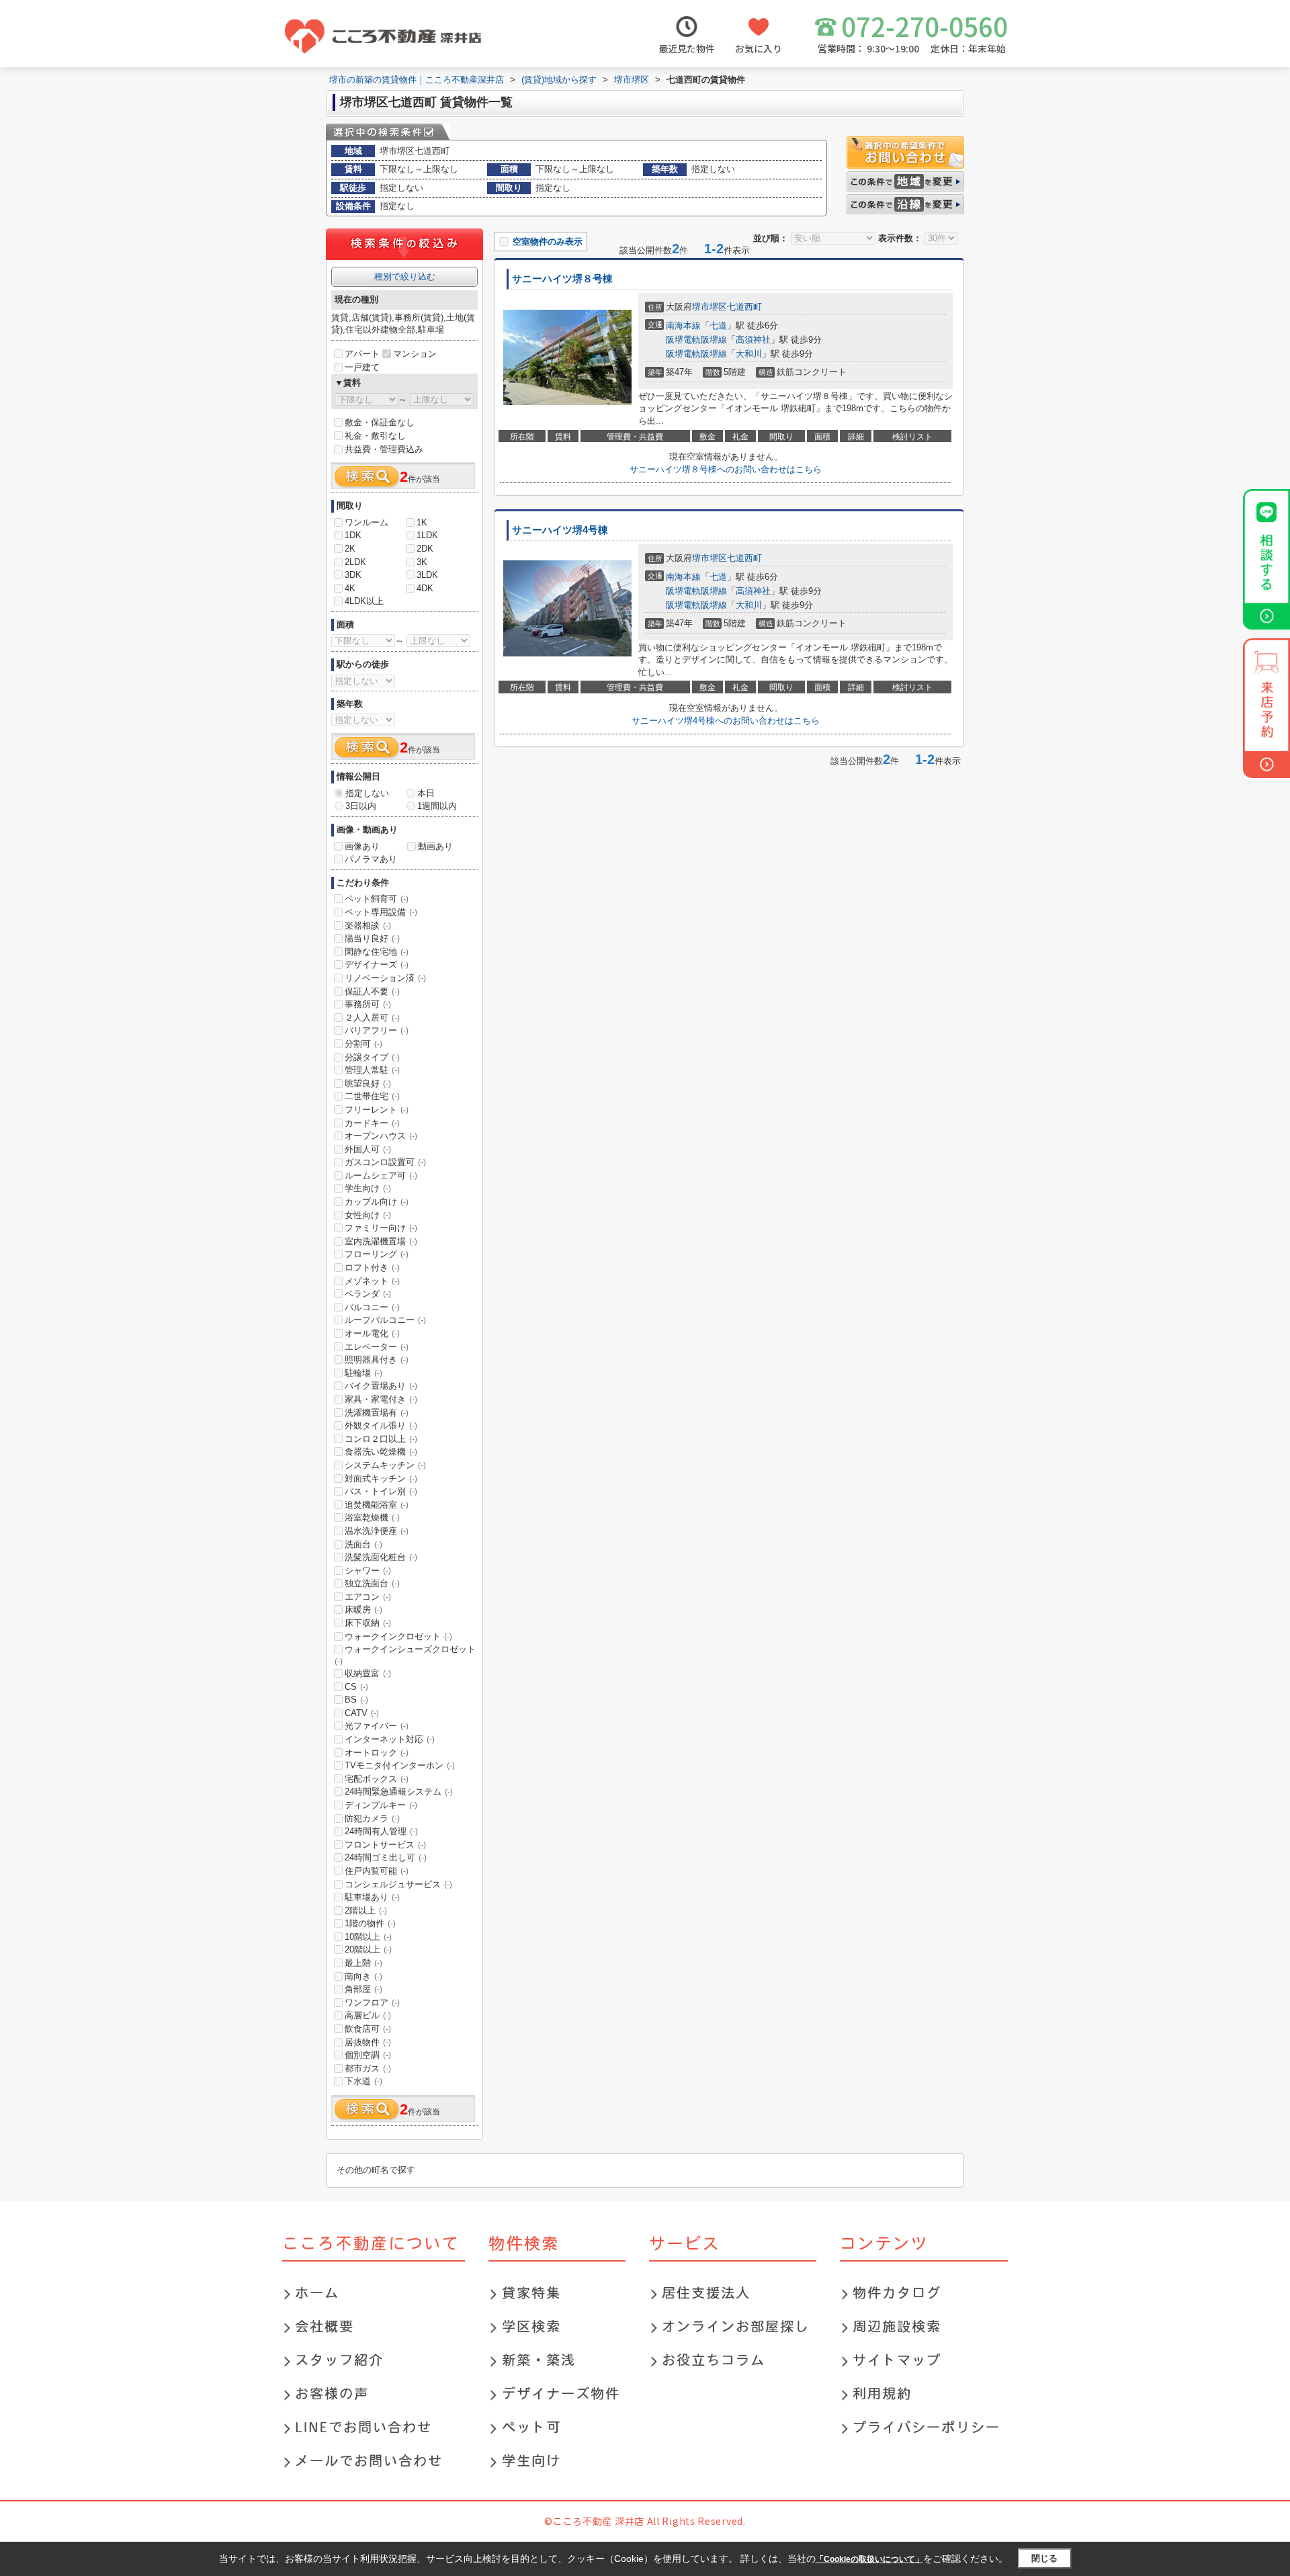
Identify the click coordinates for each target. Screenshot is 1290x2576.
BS (356, 1700)
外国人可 (368, 1149)
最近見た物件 (687, 48)
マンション (415, 354)
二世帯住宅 (372, 1096)
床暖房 (363, 1609)
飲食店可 (368, 2029)
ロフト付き (372, 1268)
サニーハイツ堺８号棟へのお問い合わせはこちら (726, 469)
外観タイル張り (381, 1425)
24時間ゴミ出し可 (386, 1857)
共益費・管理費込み (384, 449)
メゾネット (372, 1281)
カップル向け (377, 1202)
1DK (353, 535)
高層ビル (368, 2015)
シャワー (368, 1571)
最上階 (363, 1963)
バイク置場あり (381, 1386)
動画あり (435, 846)
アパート (362, 354)
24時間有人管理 (381, 1831)
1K (422, 522)
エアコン (368, 1597)
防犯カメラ (372, 1818)
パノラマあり (371, 859)
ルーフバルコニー (385, 1320)
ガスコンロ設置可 (385, 1162)
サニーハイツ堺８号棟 (562, 279)
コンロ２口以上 (381, 1439)
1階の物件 (370, 1923)
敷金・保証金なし (380, 422)
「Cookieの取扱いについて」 (869, 2559)
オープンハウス (381, 1136)
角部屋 (363, 1989)
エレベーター (377, 1347)
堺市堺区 (709, 307)
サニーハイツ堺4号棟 (560, 530)
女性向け (368, 1215)
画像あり (362, 846)
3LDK (427, 575)
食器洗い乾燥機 (381, 1452)
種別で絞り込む (405, 276)
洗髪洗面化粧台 (381, 1557)
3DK (353, 575)
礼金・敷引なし (375, 436)
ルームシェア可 (381, 1175)
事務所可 (368, 1004)
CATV (362, 1713)
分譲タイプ (372, 1057)
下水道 (363, 2081)
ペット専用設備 (381, 912)
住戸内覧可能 (377, 1871)
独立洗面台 (372, 1583)
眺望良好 (368, 1083)
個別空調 (368, 2055)
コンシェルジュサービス (398, 1884)
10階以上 (368, 1937)
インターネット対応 (390, 1739)
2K (350, 549)
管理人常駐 (372, 1070)
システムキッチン (385, 1465)
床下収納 (368, 1623)
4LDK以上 (364, 601)
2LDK (355, 562)
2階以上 (366, 1910)
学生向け (368, 1188)
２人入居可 (372, 1018)
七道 (718, 326)
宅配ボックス (377, 1779)
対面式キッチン (381, 1478)
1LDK (427, 535)
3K (422, 562)
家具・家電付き (381, 1399)
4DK (425, 588)
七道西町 (744, 307)
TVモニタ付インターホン (400, 1765)
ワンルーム (367, 522)
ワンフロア (372, 2003)
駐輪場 (363, 1373)
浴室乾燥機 (372, 1517)
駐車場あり (372, 1897)
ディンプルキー (381, 1805)
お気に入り (759, 48)
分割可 (363, 1044)
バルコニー (372, 1307)
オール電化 (372, 1333)
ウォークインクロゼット (398, 1636)
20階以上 (368, 1949)
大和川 (749, 354)
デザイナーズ (377, 964)
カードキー (372, 1123)
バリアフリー (377, 1030)
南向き (363, 1976)
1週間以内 (437, 806)
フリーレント (377, 1110)
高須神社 (753, 340)
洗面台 (363, 1544)
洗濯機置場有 (377, 1413)
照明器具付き (377, 1360)
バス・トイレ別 (381, 1491)
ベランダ (368, 1294)
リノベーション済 (385, 978)
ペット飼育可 (377, 899)
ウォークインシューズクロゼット (405, 1655)
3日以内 (361, 806)
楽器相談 (368, 926)
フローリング (377, 1254)
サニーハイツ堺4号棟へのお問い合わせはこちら (726, 721)
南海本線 (683, 326)
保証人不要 (372, 991)
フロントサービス (385, 1845)
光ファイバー (377, 1726)
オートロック (377, 1753)
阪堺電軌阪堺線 (696, 340)
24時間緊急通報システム (399, 1792)
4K (350, 588)
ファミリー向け (381, 1228)
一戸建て (362, 367)
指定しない (367, 793)
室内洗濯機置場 (381, 1241)
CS (356, 1687)
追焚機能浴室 (377, 1505)
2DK (425, 549)
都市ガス (368, 2068)
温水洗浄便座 (377, 1531)
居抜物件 (368, 2042)
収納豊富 (368, 1673)
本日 (426, 793)
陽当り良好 (372, 938)
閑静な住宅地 (377, 952)
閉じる (1044, 2558)
